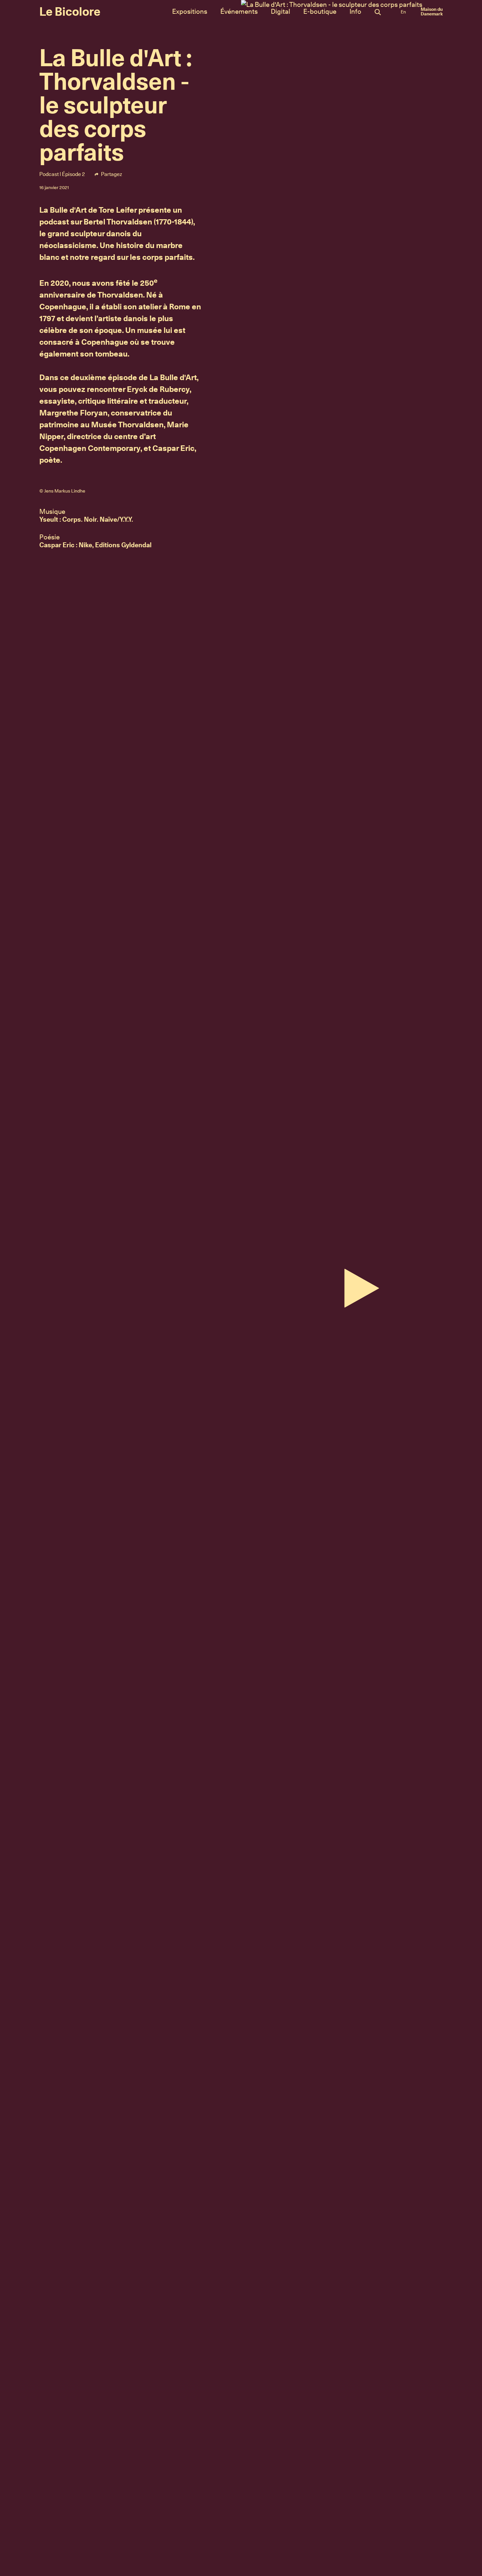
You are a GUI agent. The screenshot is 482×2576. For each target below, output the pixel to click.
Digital (281, 11)
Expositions (190, 11)
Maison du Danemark (432, 11)
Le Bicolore (70, 11)
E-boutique (320, 11)
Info (355, 11)
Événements (239, 11)
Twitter (162, 174)
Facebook (139, 174)
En (403, 12)
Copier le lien (189, 174)
